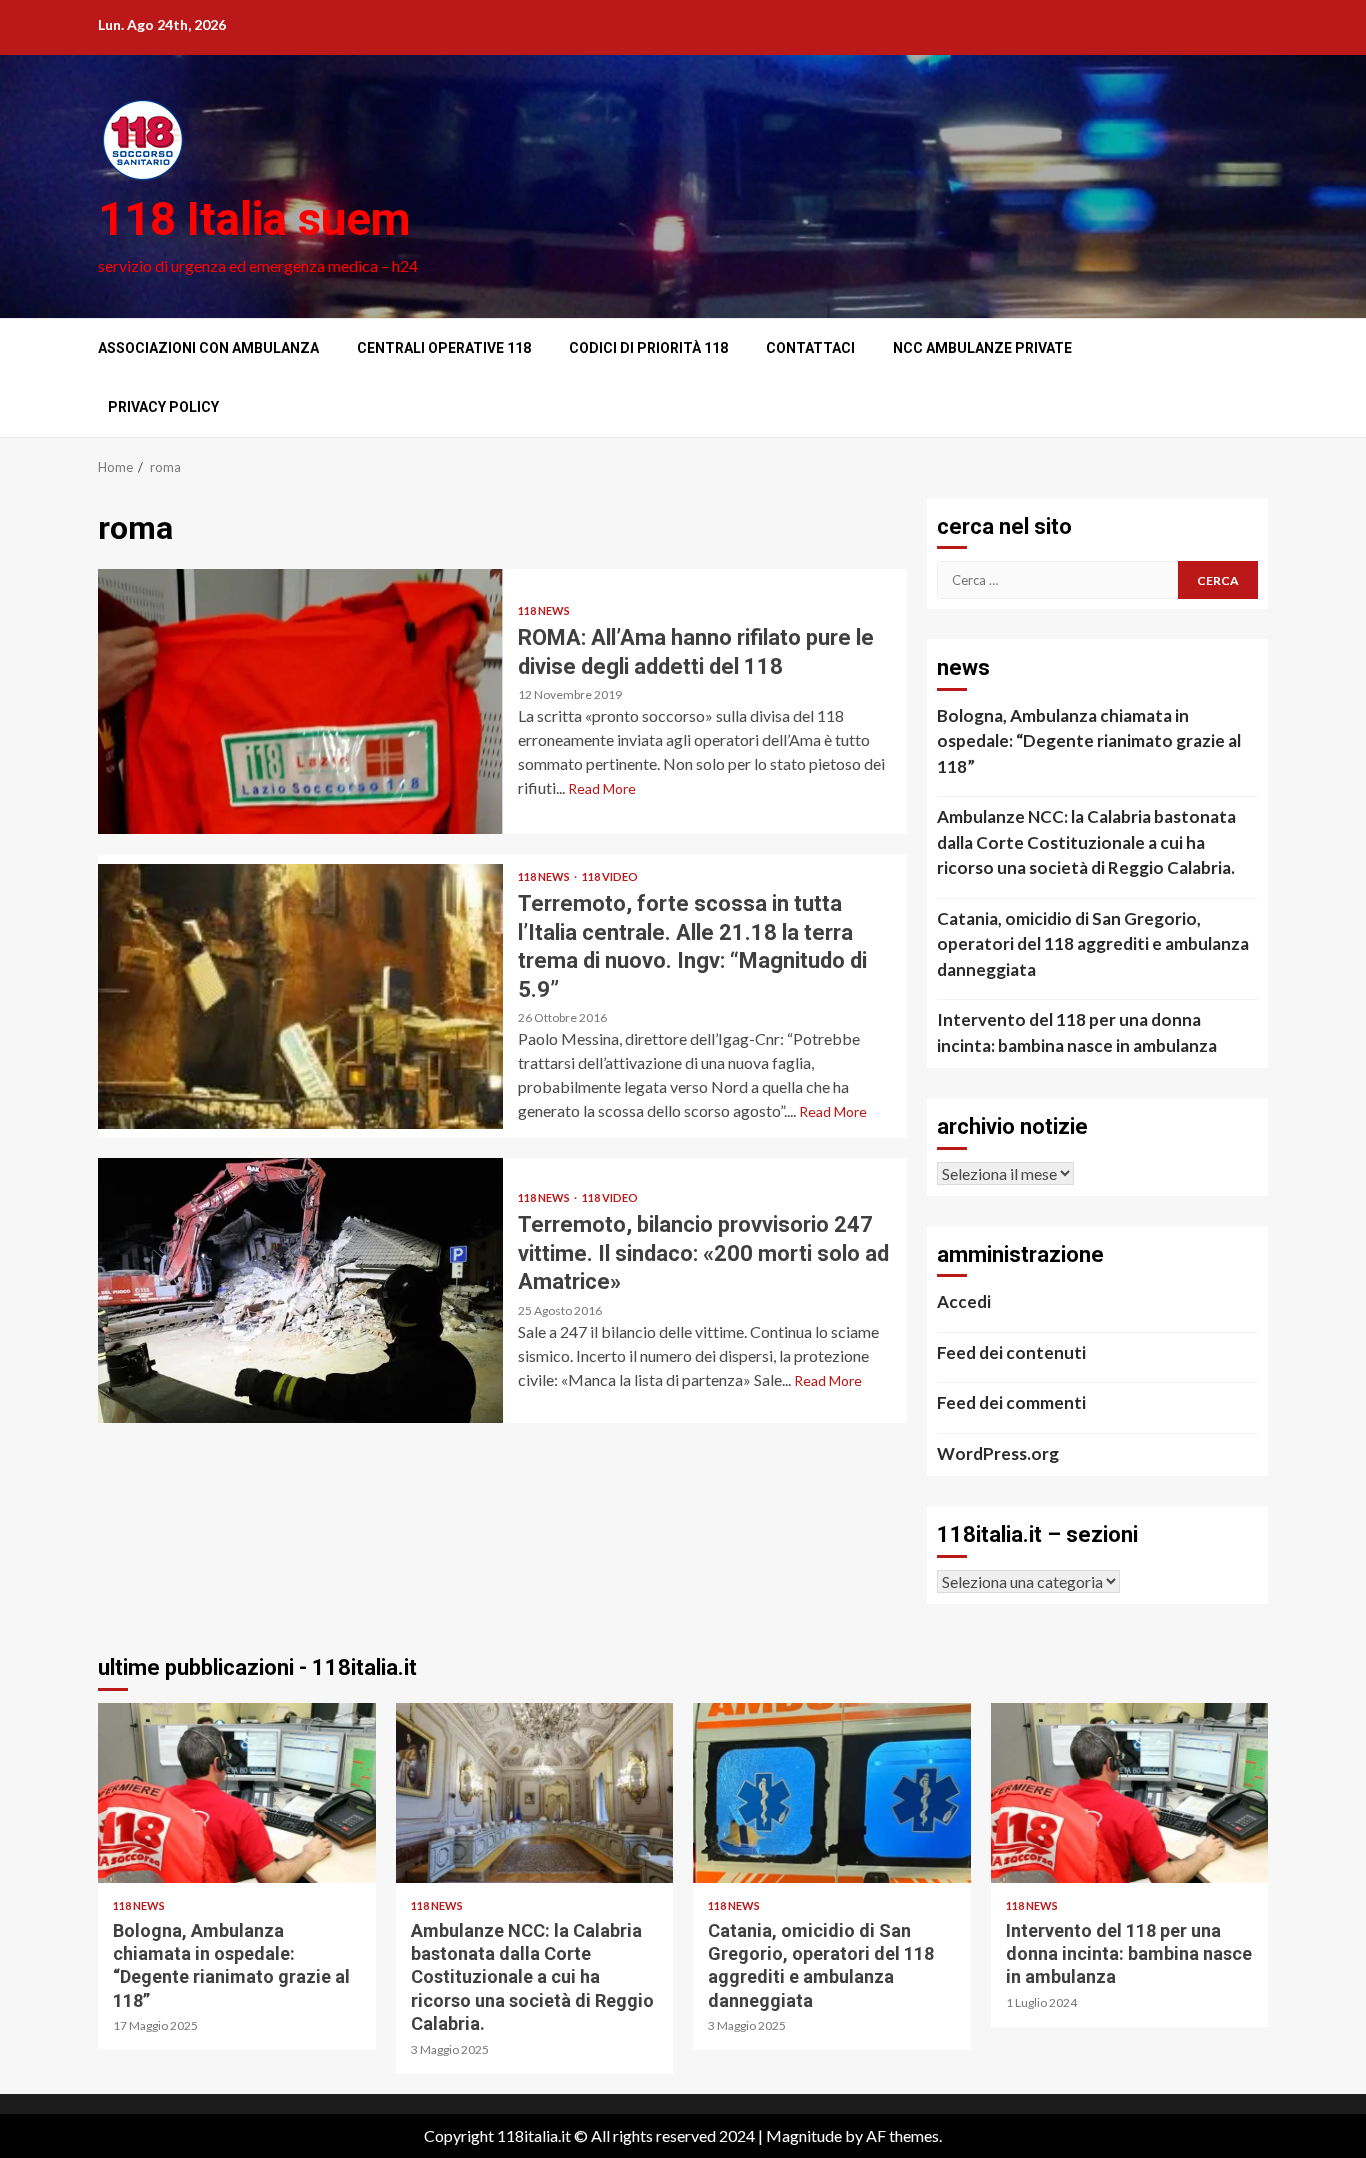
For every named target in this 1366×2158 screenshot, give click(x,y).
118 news (544, 610)
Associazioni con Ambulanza (208, 348)
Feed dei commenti (1011, 1402)
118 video (610, 876)
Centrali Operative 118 (444, 348)
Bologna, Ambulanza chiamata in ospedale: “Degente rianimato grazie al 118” (1089, 741)
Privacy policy (163, 407)
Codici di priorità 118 (648, 348)
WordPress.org (998, 1453)
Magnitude (804, 2135)
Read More (602, 788)
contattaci (810, 348)
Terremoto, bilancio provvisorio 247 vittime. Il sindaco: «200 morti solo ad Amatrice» (300, 1290)
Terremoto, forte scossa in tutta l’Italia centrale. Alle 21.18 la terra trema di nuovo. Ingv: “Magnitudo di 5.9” (300, 996)
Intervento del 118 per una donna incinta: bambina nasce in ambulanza (1077, 1032)
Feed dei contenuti (1011, 1352)
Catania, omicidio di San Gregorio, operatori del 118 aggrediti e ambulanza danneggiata (1093, 944)
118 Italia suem (254, 219)
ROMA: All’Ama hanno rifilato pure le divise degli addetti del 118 (300, 701)
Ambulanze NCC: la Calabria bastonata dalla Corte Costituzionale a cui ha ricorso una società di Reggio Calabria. (1086, 842)
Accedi (964, 1301)
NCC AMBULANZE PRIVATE (982, 348)
